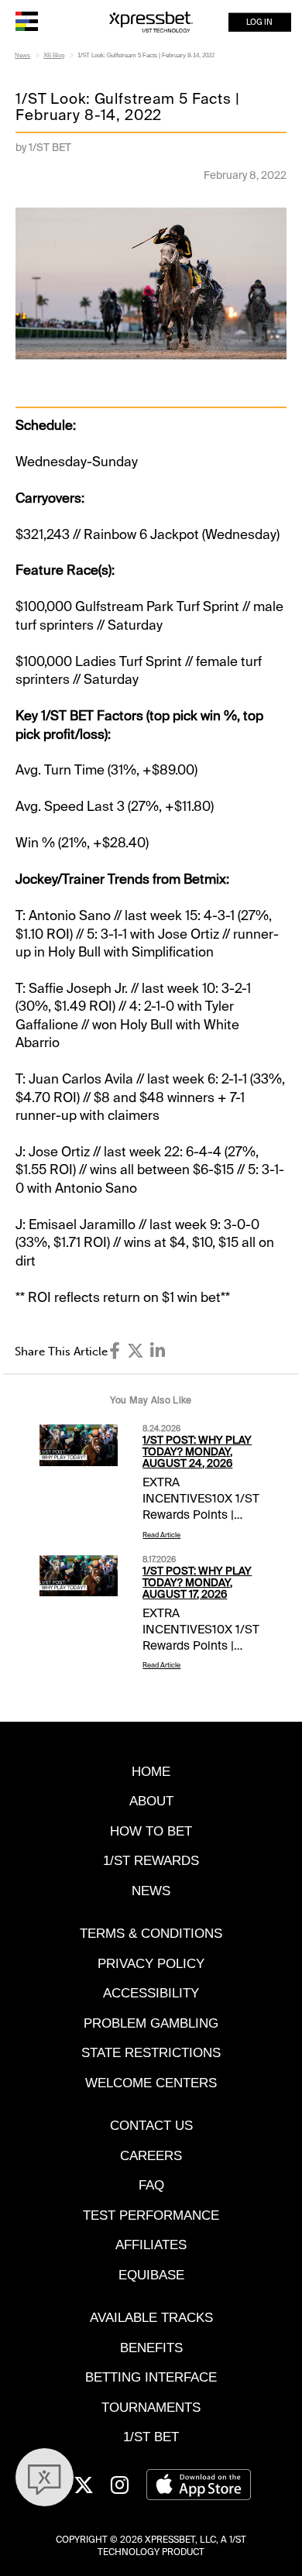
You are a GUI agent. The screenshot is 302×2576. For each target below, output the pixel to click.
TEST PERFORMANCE (151, 2215)
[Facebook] (115, 1351)
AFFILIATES (151, 2245)
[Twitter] (136, 1351)
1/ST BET (151, 2437)
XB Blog (54, 55)
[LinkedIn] (158, 1351)
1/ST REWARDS (151, 1860)
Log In (259, 22)
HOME (151, 1771)
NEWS (151, 1891)
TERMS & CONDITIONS (151, 1933)
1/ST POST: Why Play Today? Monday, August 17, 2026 (197, 1583)
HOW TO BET (151, 1831)
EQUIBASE (151, 2275)
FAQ (151, 2185)
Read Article (161, 1535)
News (22, 55)
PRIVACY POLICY (151, 1963)
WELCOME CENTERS (151, 2083)
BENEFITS (151, 2348)
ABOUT (151, 1801)
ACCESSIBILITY (151, 1993)
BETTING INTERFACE (151, 2377)
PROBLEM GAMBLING (151, 2023)
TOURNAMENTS (151, 2407)
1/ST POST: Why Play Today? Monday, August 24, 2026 (197, 1452)
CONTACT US (151, 2125)
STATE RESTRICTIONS (151, 2052)
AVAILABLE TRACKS (151, 2317)
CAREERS (151, 2155)
